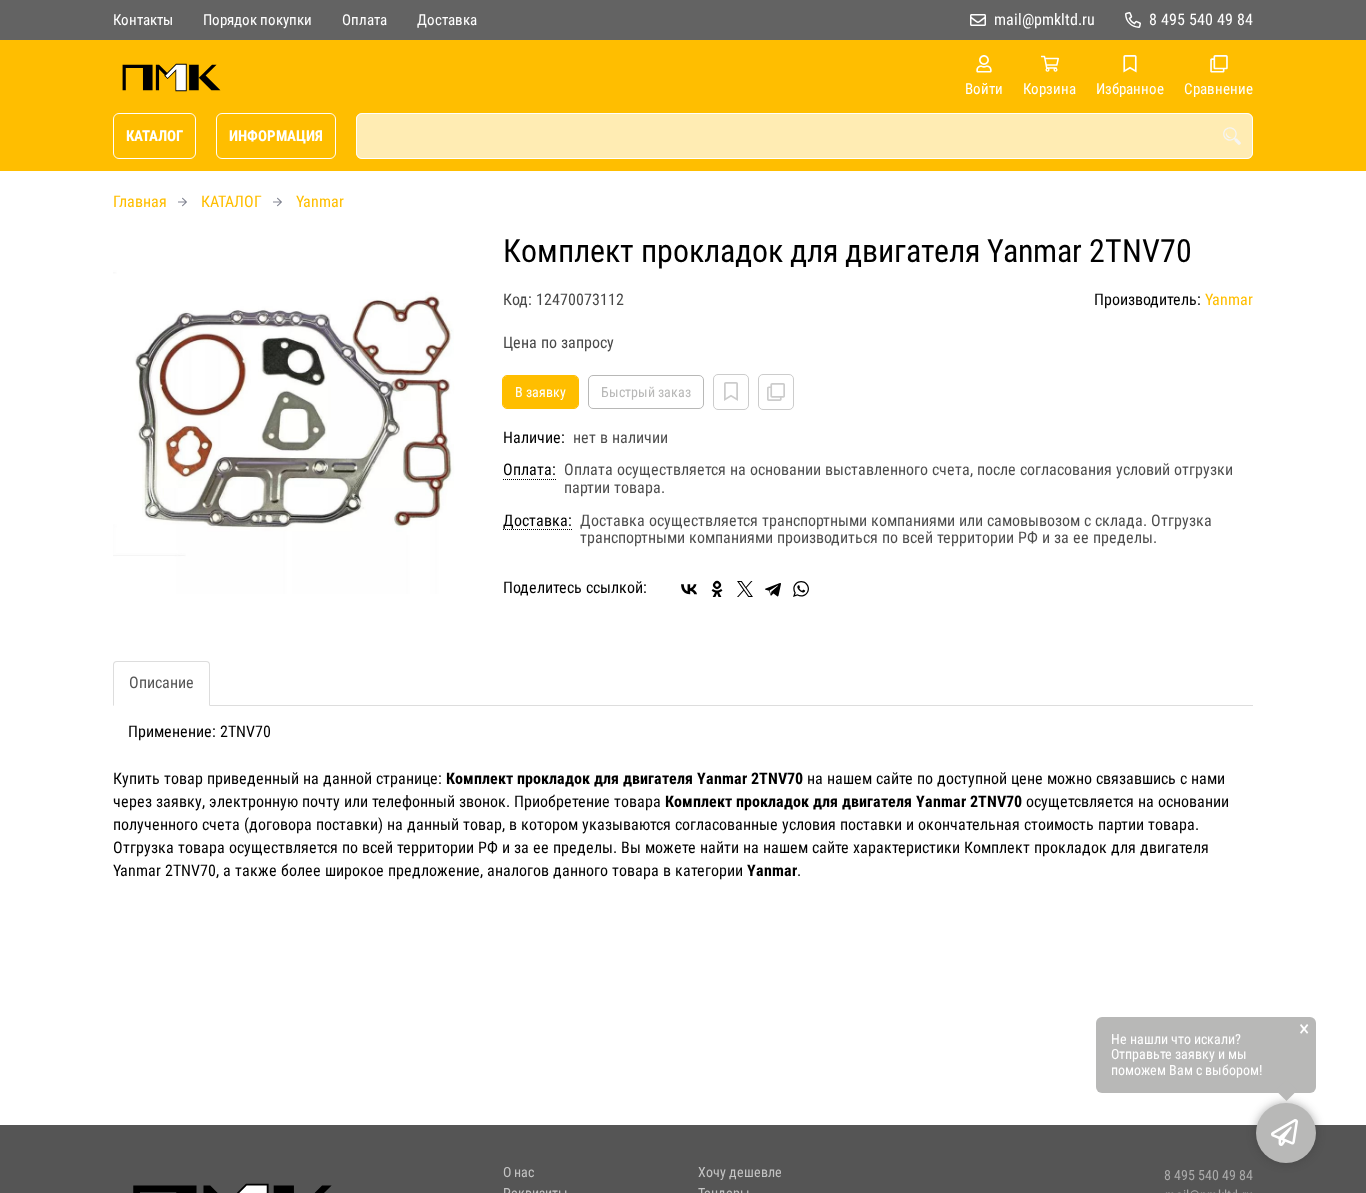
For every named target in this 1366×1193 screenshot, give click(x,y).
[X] (745, 589)
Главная (140, 201)
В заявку (540, 392)
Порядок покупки (257, 20)
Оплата (364, 20)
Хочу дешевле (740, 1172)
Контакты (143, 20)
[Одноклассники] (717, 589)
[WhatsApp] (801, 589)
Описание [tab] (161, 682)
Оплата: (529, 470)
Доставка (447, 20)
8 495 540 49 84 (1201, 19)
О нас (518, 1172)
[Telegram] (773, 589)
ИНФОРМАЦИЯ (276, 136)
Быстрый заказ (646, 392)
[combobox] (804, 136)
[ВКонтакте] (689, 589)
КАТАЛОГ (154, 136)
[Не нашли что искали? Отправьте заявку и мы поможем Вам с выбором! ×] (1286, 1133)
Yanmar (320, 201)
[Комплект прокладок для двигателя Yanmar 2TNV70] (293, 414)
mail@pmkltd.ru (1044, 19)
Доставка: (537, 521)
